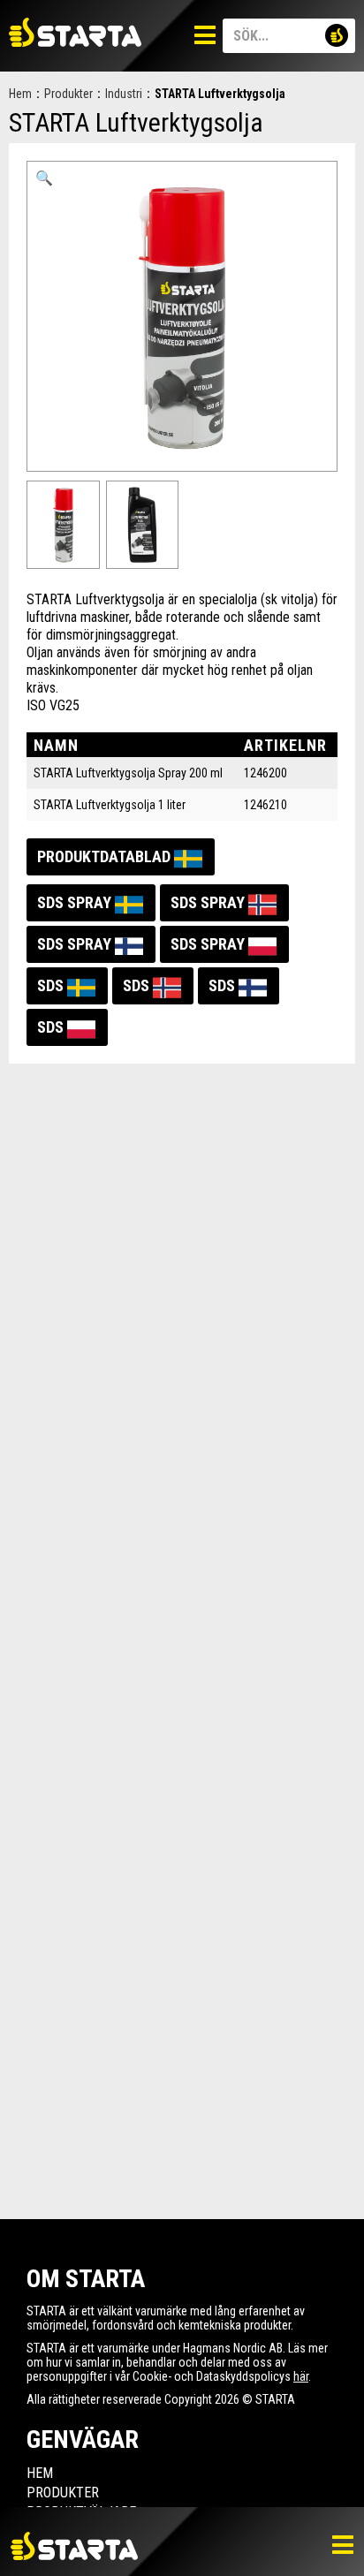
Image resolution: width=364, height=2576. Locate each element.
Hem (20, 94)
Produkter (68, 94)
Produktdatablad (104, 856)
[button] (44, 178)
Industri (124, 94)
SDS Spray (74, 902)
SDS (50, 985)
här (301, 2376)
